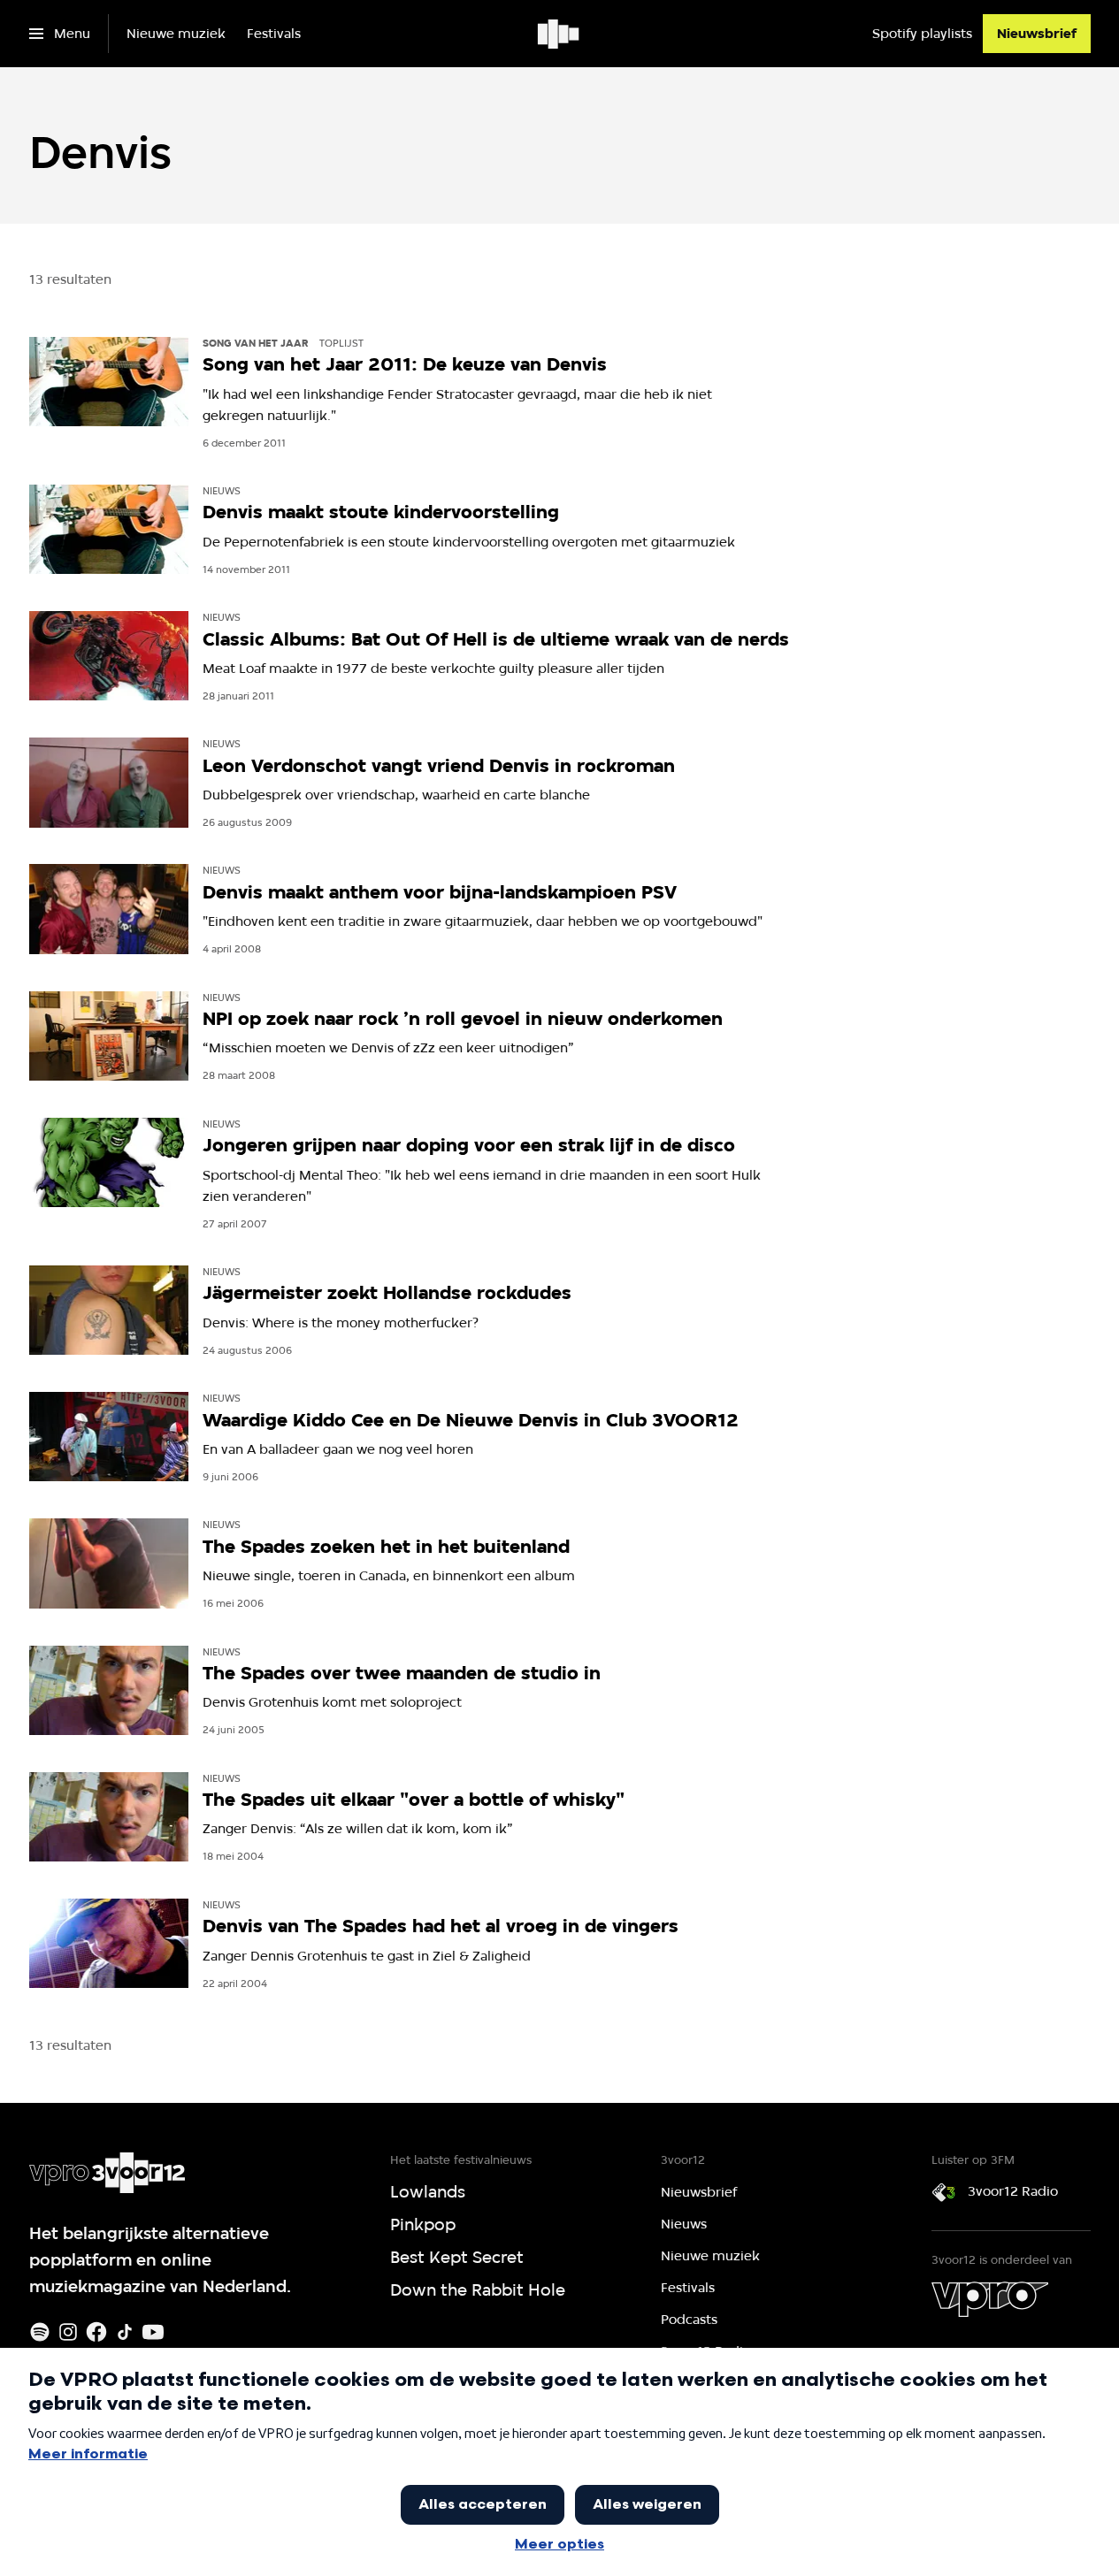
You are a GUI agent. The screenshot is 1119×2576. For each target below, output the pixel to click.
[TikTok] (125, 2332)
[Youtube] (153, 2332)
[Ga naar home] (559, 34)
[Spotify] (40, 2332)
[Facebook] (96, 2332)
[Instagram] (68, 2332)
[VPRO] (990, 2299)
